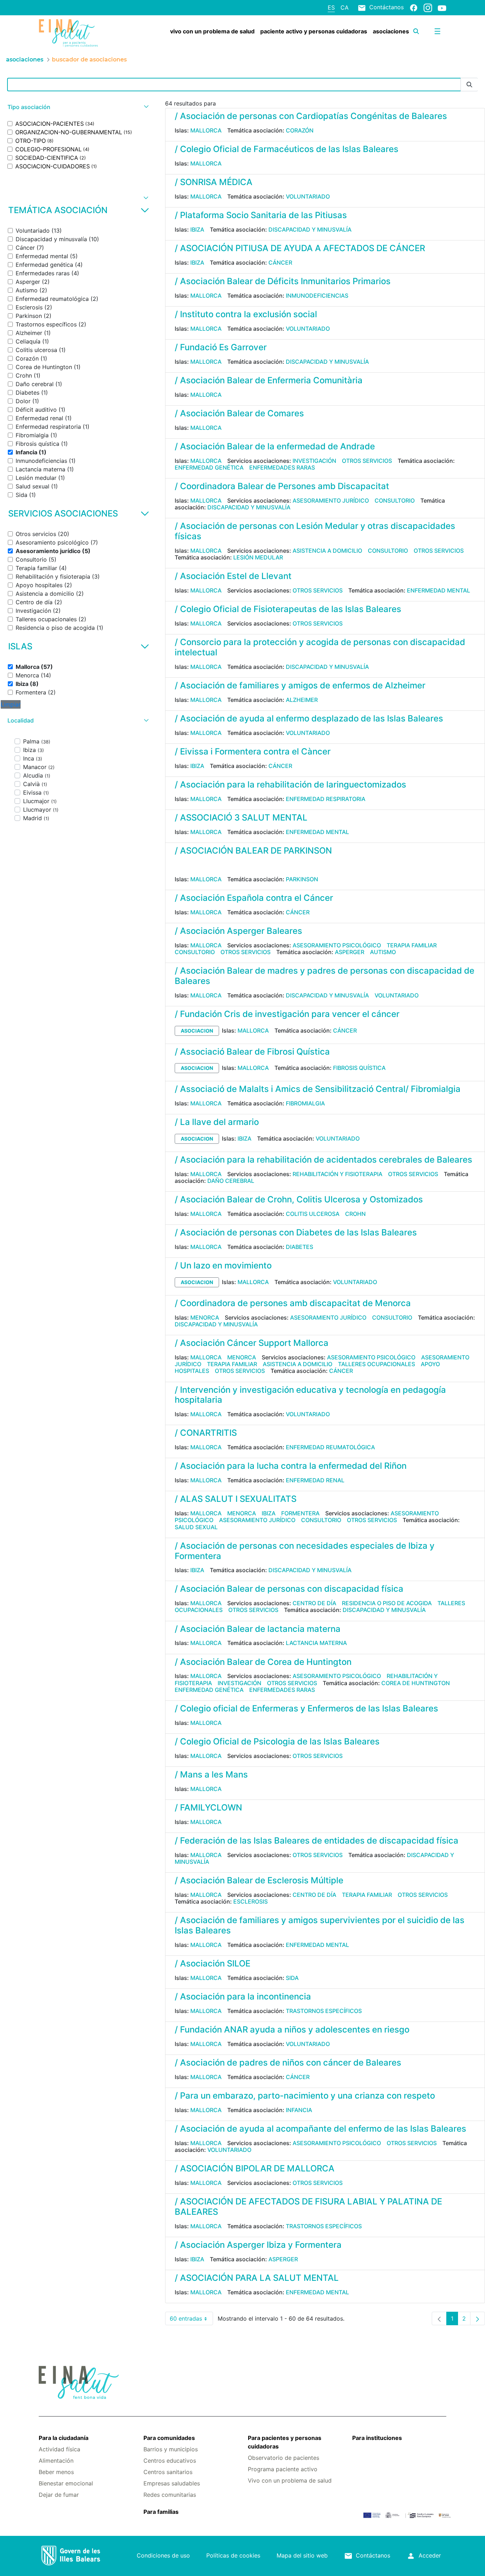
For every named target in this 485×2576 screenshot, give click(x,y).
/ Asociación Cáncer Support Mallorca (252, 1343)
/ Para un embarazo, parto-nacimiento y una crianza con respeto (305, 2096)
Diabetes (299, 1247)
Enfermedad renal (315, 1480)
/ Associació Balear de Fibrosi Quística (252, 1052)
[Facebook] (414, 7)
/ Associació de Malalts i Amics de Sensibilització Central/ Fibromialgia (318, 1089)
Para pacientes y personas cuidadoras (285, 2442)
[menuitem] (212, 31)
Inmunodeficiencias (317, 296)
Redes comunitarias (170, 2495)
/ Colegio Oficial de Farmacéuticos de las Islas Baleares (287, 149)
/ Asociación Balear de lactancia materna (258, 1629)
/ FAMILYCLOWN (208, 1807)
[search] (416, 31)
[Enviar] (469, 85)
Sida (292, 1978)
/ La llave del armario (217, 1122)
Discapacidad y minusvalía (310, 229)
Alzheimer (302, 700)
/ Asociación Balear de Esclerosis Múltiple (259, 1880)
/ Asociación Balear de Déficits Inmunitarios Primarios (283, 281)
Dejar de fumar (59, 2495)
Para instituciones (377, 2438)
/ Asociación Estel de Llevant (233, 576)
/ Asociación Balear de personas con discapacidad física (289, 1589)
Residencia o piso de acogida (387, 1603)
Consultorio (395, 500)
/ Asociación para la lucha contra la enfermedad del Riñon (291, 1466)
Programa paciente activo (283, 2469)
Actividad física (59, 2449)
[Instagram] (428, 7)
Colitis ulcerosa (313, 1214)
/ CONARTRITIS (206, 1433)
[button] (77, 107)
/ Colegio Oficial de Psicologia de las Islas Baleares (277, 1741)
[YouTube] (442, 8)
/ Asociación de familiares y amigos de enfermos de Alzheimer (300, 685)
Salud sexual (196, 1527)
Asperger (350, 952)
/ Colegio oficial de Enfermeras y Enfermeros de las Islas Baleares (306, 1708)
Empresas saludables (172, 2483)
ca (345, 7)
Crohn (355, 1214)
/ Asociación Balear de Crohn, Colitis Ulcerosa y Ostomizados (299, 1199)
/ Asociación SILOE (212, 1963)
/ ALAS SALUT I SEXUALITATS (236, 1499)
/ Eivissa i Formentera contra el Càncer (253, 751)
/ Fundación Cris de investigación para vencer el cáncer (287, 1014)
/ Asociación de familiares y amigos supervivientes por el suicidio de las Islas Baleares (320, 1925)
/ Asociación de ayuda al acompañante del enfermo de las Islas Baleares (320, 2129)
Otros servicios (367, 461)
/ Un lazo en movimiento (223, 1265)
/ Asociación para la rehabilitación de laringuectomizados (290, 784)
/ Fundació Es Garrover (221, 347)
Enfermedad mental (438, 590)
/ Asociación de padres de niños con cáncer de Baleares (288, 2063)
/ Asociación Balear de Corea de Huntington (263, 1662)
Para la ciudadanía (64, 2438)
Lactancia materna (316, 1643)
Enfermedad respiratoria (326, 799)
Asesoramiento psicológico (337, 945)
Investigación (314, 461)
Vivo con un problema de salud (290, 2480)
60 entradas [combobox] (191, 2320)
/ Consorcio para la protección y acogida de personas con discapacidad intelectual (320, 647)
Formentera (300, 1513)
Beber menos (56, 2472)
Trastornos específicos (324, 2011)
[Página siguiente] (478, 2318)
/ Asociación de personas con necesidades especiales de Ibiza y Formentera (305, 1551)
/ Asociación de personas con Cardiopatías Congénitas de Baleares (311, 116)
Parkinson (302, 879)
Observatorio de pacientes (284, 2458)
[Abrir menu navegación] (437, 31)
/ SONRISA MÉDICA (214, 182)
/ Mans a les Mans (211, 1774)
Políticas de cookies (233, 2555)
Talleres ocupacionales (377, 1364)
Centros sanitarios (168, 2472)
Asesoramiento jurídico (331, 500)
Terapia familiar (412, 945)
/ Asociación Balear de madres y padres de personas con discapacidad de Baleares (325, 976)
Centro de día (314, 1603)
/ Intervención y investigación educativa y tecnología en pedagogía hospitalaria (310, 1395)
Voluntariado (308, 196)
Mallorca (206, 130)
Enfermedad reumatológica (330, 1447)
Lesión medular (258, 557)
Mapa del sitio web (302, 2555)
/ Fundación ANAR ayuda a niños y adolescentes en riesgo (292, 2030)
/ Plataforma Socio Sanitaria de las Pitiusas (261, 215)
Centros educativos (170, 2461)
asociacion (197, 1031)
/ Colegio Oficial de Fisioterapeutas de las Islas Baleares (288, 609)
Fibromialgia (305, 1103)
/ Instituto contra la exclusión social (246, 314)
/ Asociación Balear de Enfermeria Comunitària (269, 380)
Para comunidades (169, 2438)
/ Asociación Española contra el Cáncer (254, 898)
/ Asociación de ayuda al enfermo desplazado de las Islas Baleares (309, 718)
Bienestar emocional (66, 2483)
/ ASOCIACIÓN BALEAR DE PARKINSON (253, 851)
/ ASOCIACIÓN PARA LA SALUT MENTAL (257, 2278)
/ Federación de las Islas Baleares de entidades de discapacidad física (317, 1841)
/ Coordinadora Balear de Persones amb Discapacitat (282, 486)
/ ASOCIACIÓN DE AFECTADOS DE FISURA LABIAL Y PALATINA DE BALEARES (308, 2207)
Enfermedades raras (282, 467)
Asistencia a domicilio (327, 551)
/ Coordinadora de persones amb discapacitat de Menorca (293, 1303)
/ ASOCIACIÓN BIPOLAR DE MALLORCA (255, 2168)
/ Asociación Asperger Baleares (238, 931)
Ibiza (197, 229)
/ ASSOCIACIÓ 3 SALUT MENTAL (241, 818)
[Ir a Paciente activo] (73, 33)
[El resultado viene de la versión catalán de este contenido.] (178, 866)
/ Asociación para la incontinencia (243, 1996)
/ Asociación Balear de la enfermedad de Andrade (275, 446)
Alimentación (56, 2461)
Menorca (205, 1317)
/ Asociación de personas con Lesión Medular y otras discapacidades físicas (315, 531)
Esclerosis (250, 1901)
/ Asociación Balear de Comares (239, 413)
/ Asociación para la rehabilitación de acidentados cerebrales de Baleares (323, 1160)
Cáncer (280, 263)
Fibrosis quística (359, 1068)
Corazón (300, 130)
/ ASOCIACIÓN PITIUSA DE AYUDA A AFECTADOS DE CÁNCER (300, 248)
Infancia (299, 2110)
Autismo (383, 952)
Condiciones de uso (163, 2555)
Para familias (161, 2512)
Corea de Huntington (416, 1683)
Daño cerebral (231, 1181)
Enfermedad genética (209, 467)
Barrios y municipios (171, 2449)
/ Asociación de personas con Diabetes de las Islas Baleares (296, 1232)
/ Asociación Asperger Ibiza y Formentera (258, 2245)
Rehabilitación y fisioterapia (337, 1174)
